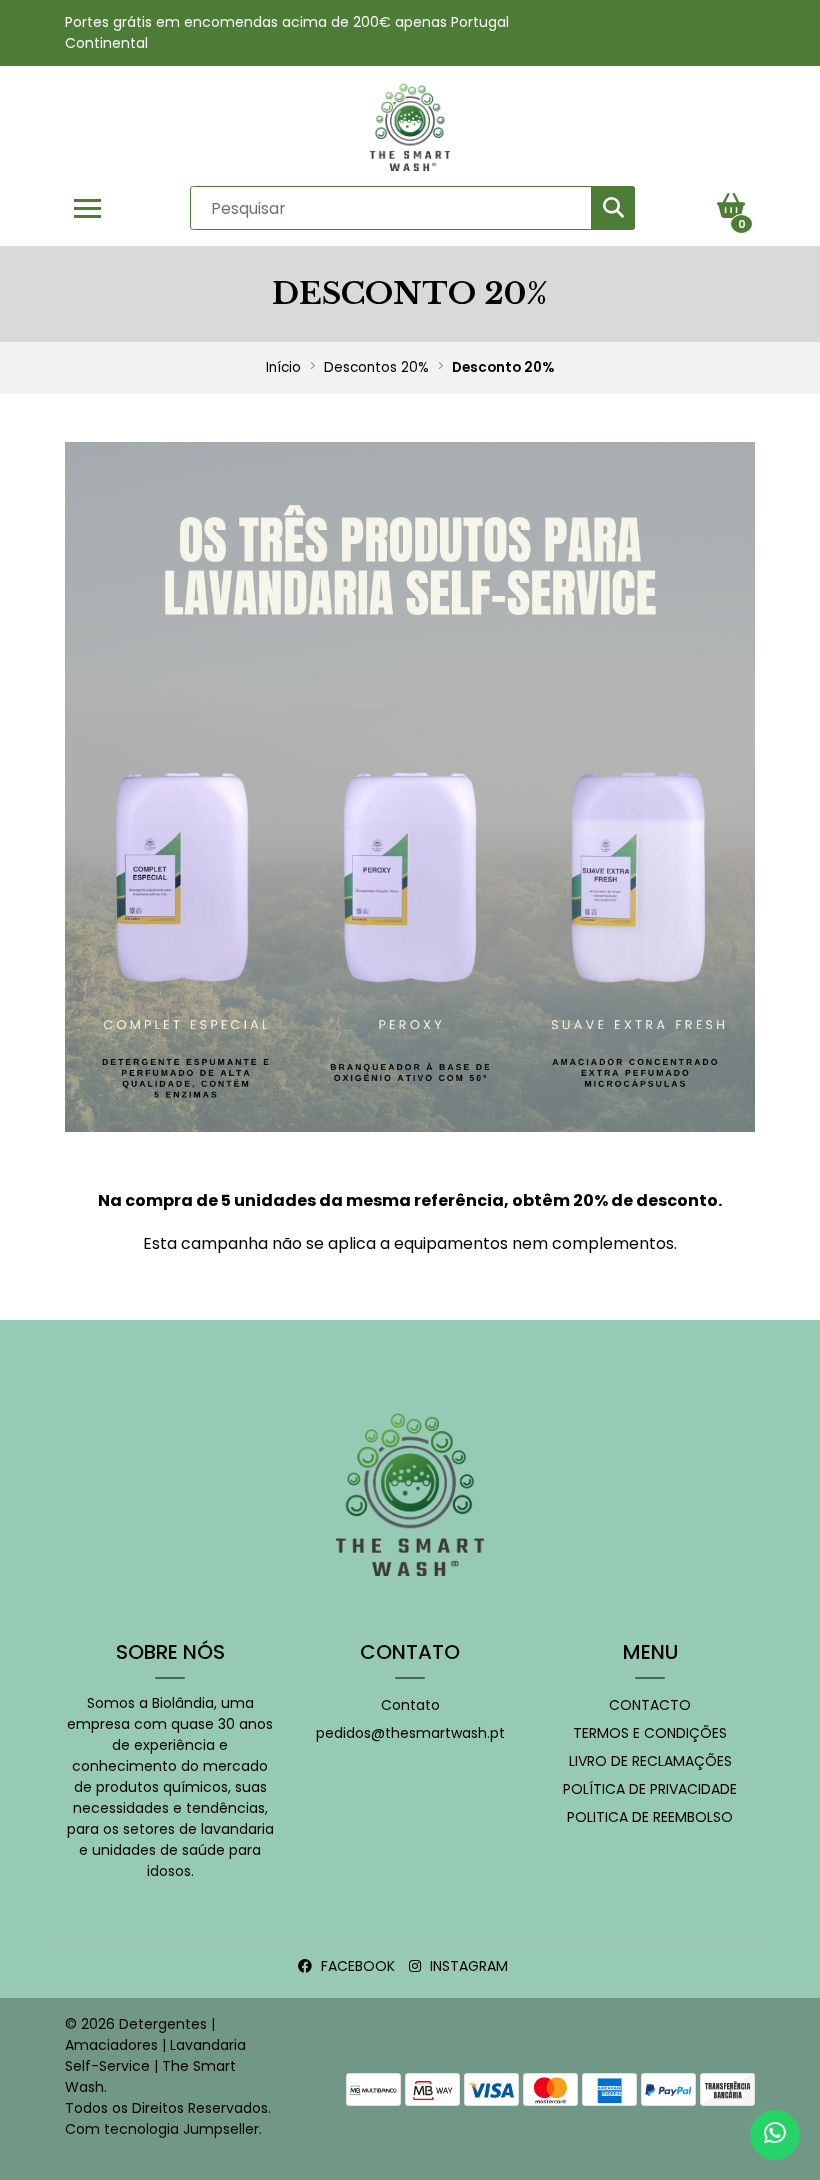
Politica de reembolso (650, 1817)
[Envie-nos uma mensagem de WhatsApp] (775, 2135)
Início (283, 367)
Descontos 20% (376, 367)
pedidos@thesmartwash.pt (410, 1733)
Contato (410, 1705)
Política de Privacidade (650, 1789)
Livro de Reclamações (650, 1761)
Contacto (650, 1705)
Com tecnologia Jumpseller (162, 2129)
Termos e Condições (650, 1733)
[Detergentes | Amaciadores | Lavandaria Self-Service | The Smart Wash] (410, 126)
